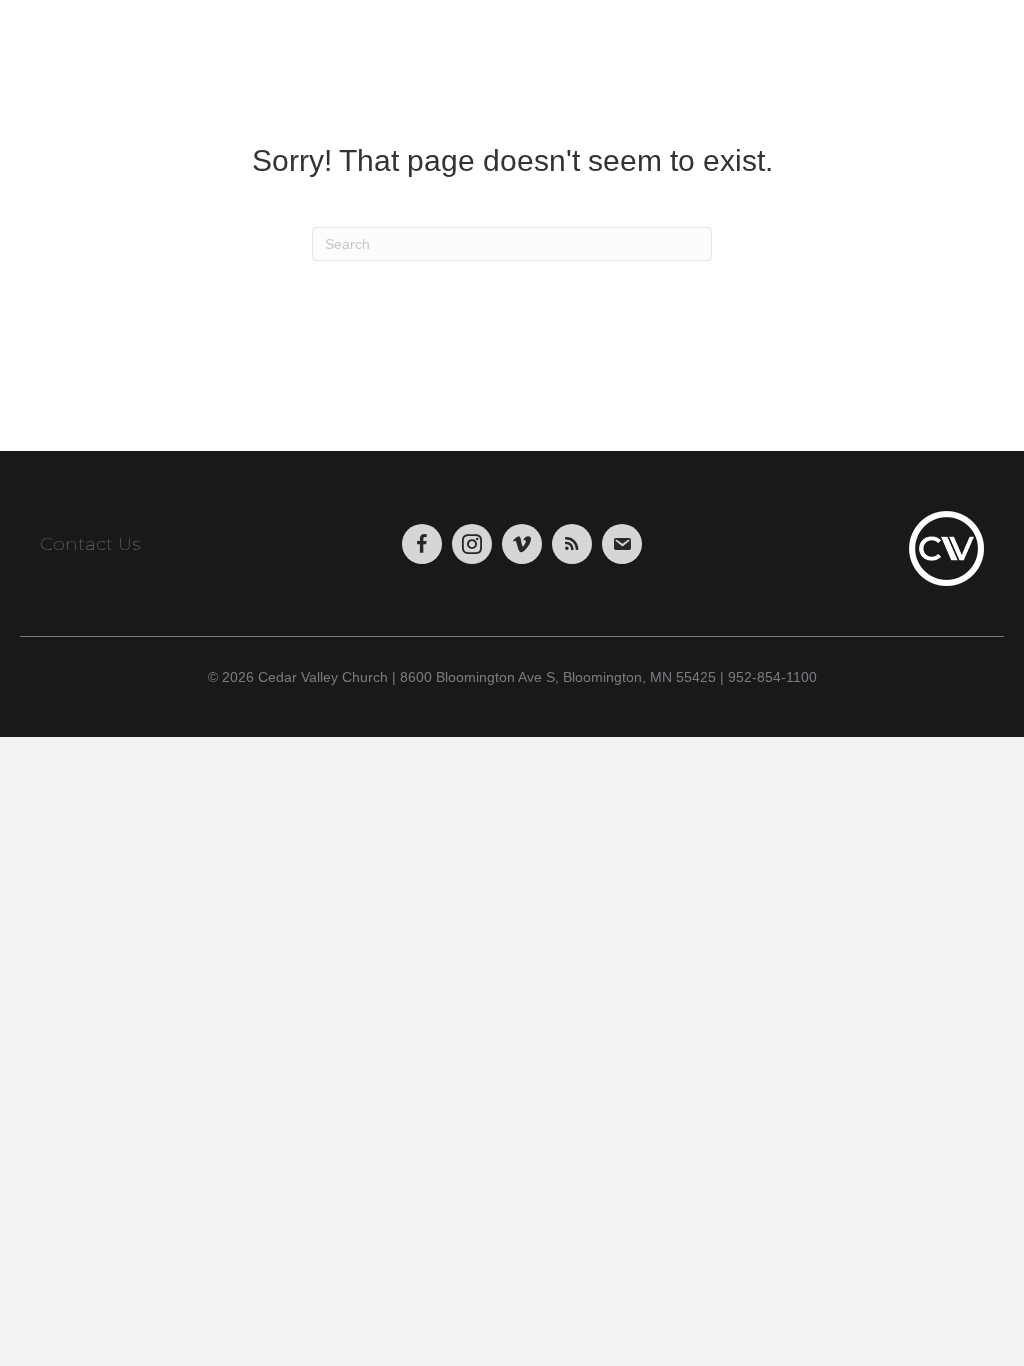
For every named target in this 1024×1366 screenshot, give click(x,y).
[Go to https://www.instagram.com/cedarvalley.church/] (472, 544)
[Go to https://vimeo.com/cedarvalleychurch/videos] (522, 544)
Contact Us (90, 544)
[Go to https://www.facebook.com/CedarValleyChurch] (422, 544)
